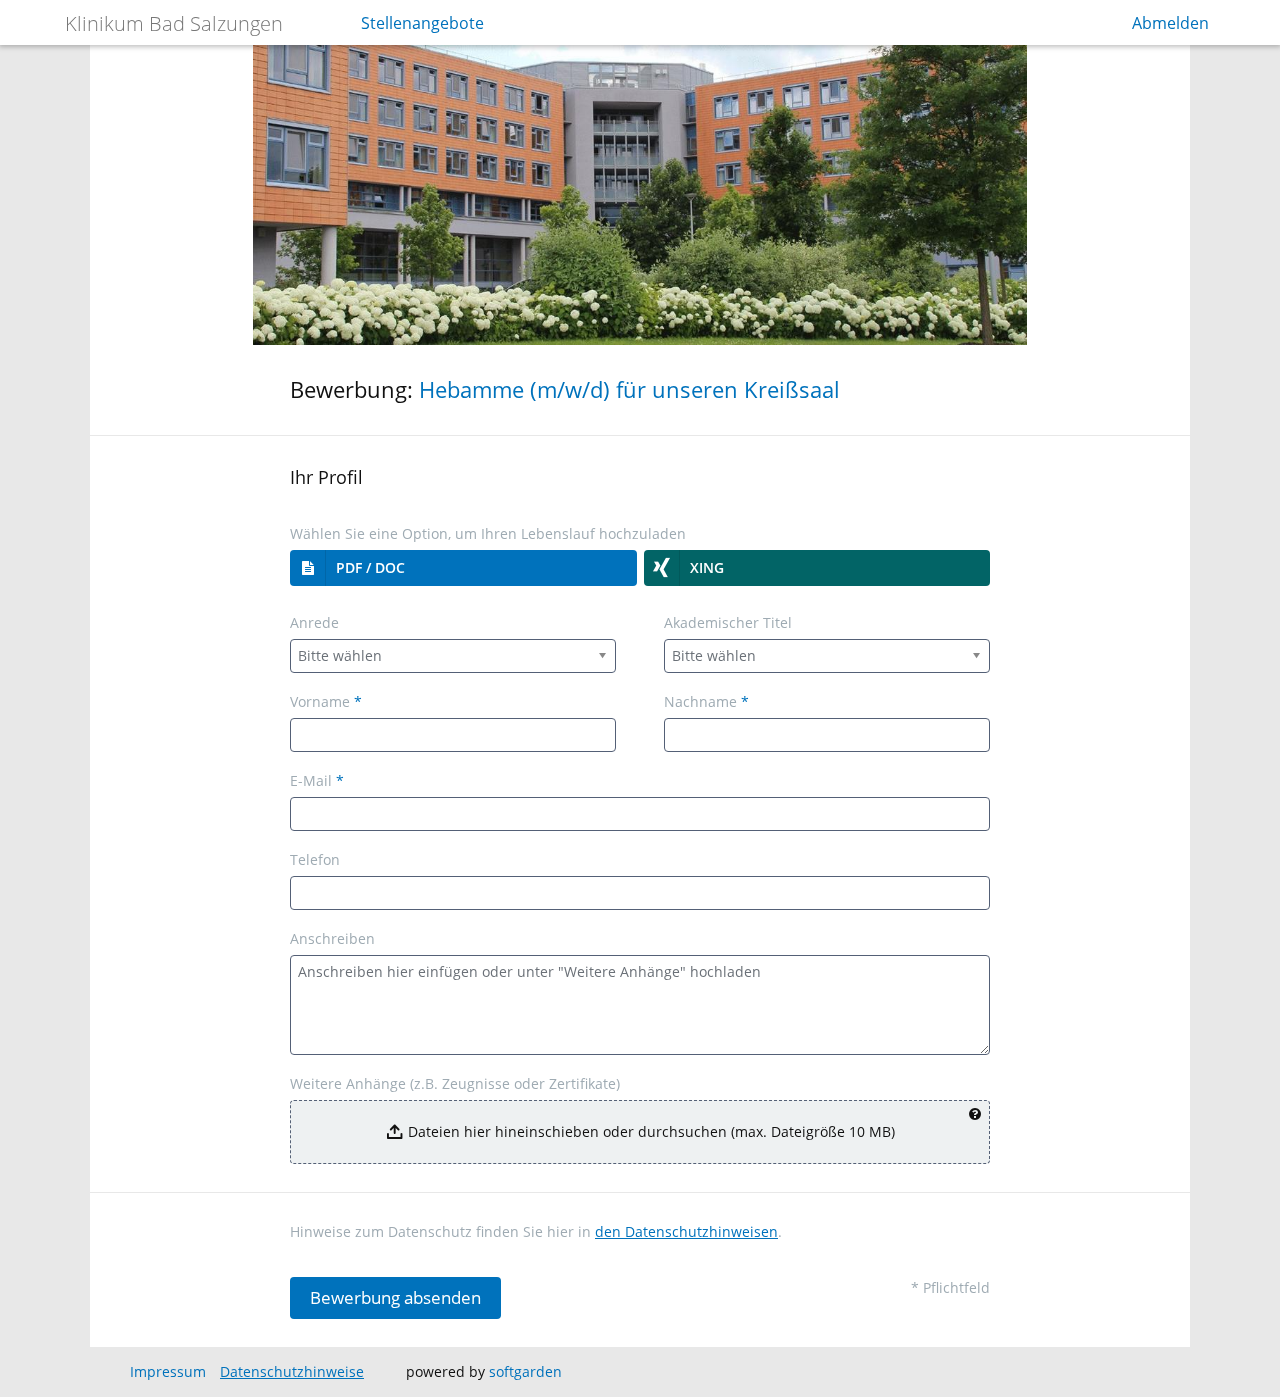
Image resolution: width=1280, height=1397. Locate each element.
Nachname (706, 701)
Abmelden (1170, 23)
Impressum (168, 1371)
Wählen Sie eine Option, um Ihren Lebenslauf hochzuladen (488, 533)
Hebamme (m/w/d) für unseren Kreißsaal (629, 389)
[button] (463, 568)
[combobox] (453, 656)
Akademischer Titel (728, 622)
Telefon (315, 859)
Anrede (314, 622)
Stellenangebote (422, 23)
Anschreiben (332, 938)
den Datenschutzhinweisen (686, 1231)
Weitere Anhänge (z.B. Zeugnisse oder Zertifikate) (455, 1083)
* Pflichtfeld (950, 1287)
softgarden (525, 1371)
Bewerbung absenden (395, 1297)
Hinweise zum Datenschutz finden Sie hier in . (536, 1231)
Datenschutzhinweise (292, 1371)
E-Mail (317, 780)
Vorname (326, 701)
